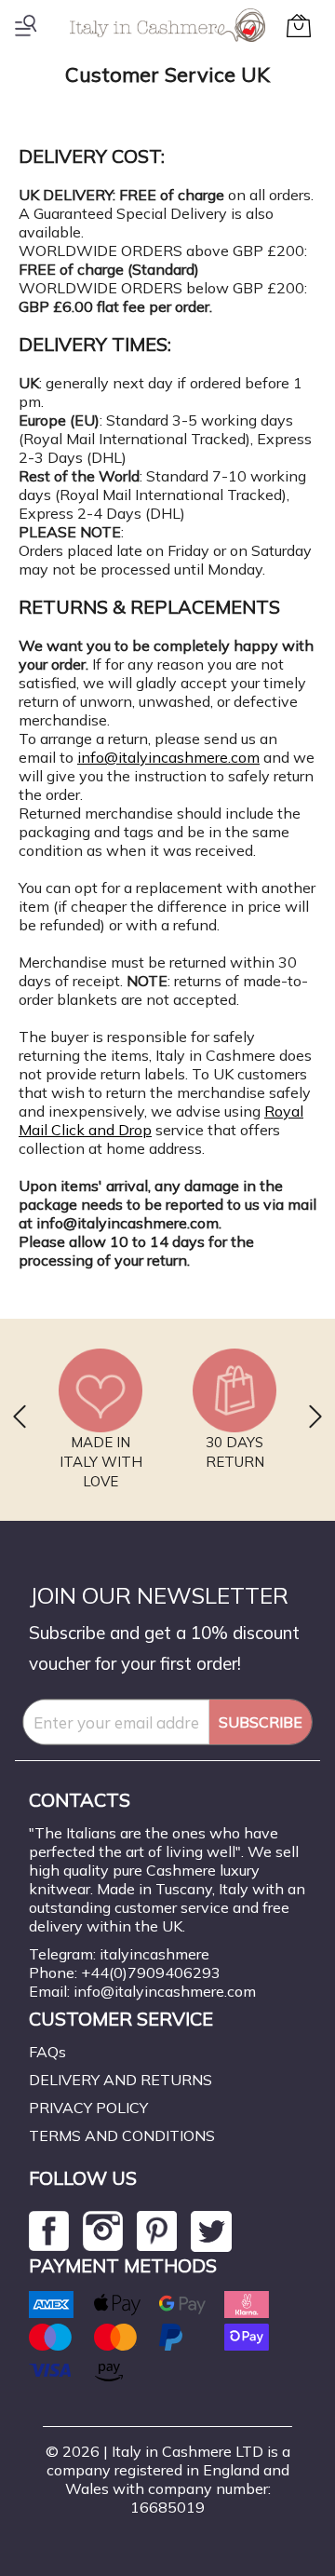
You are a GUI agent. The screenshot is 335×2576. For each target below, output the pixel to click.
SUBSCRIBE (261, 1722)
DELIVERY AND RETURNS (121, 2080)
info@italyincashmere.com (168, 757)
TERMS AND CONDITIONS (122, 2135)
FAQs (47, 2052)
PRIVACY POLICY (88, 2108)
